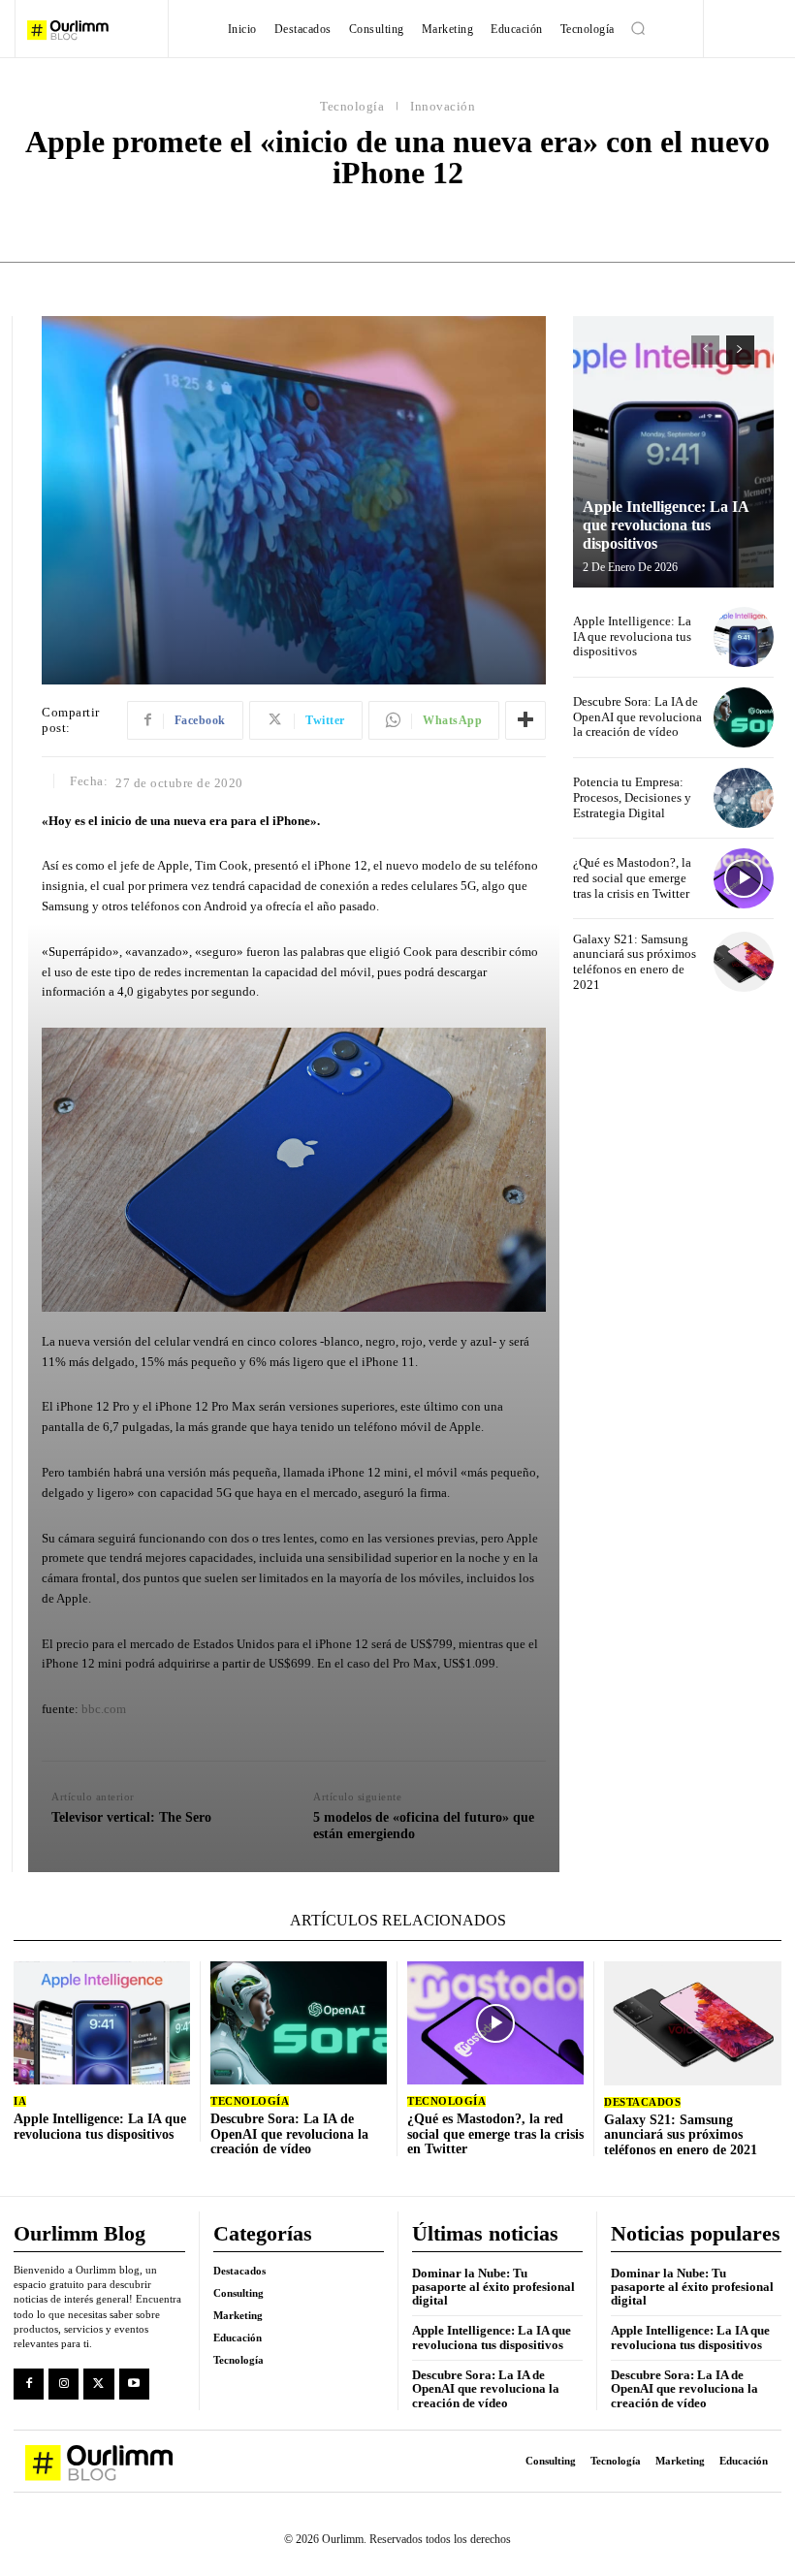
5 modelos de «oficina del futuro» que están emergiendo (424, 1826)
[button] (638, 28)
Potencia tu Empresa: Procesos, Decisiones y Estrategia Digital (632, 797)
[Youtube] (134, 2384)
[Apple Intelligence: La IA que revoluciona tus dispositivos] (673, 452)
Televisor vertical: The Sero (131, 1817)
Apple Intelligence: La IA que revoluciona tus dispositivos (666, 525)
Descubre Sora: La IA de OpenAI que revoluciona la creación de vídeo (637, 716)
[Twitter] (98, 2384)
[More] (525, 720)
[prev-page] (705, 350)
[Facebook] (29, 2384)
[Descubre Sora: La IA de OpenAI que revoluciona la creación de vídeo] (744, 717)
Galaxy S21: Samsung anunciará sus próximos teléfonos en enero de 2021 (635, 962)
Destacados (642, 2102)
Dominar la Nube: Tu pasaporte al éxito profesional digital (493, 2287)
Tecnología (352, 106)
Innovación (443, 106)
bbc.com (104, 1709)
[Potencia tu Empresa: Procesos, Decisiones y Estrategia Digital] (744, 798)
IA (20, 2101)
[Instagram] (64, 2384)
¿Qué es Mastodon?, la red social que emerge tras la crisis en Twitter (632, 877)
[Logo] (91, 30)
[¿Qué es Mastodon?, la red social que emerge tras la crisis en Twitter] (744, 878)
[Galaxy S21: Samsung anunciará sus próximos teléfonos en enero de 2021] (744, 962)
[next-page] (740, 350)
